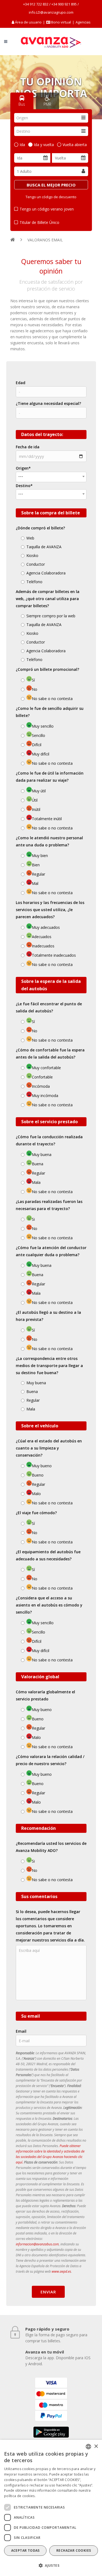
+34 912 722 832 (36, 4)
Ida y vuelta (44, 145)
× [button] (96, 2446)
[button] (51, 2566)
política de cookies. (20, 2496)
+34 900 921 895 (64, 4)
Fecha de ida (28, 447)
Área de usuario (28, 22)
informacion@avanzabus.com (37, 2244)
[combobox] (51, 118)
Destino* (24, 486)
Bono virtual (61, 22)
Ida (22, 145)
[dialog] (51, 2508)
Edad (21, 383)
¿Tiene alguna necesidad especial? (48, 403)
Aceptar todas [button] (25, 2550)
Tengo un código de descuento (51, 197)
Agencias (83, 22)
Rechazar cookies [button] (74, 2550)
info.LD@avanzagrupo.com (51, 12)
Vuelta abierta (75, 145)
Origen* (23, 468)
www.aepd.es (61, 2271)
